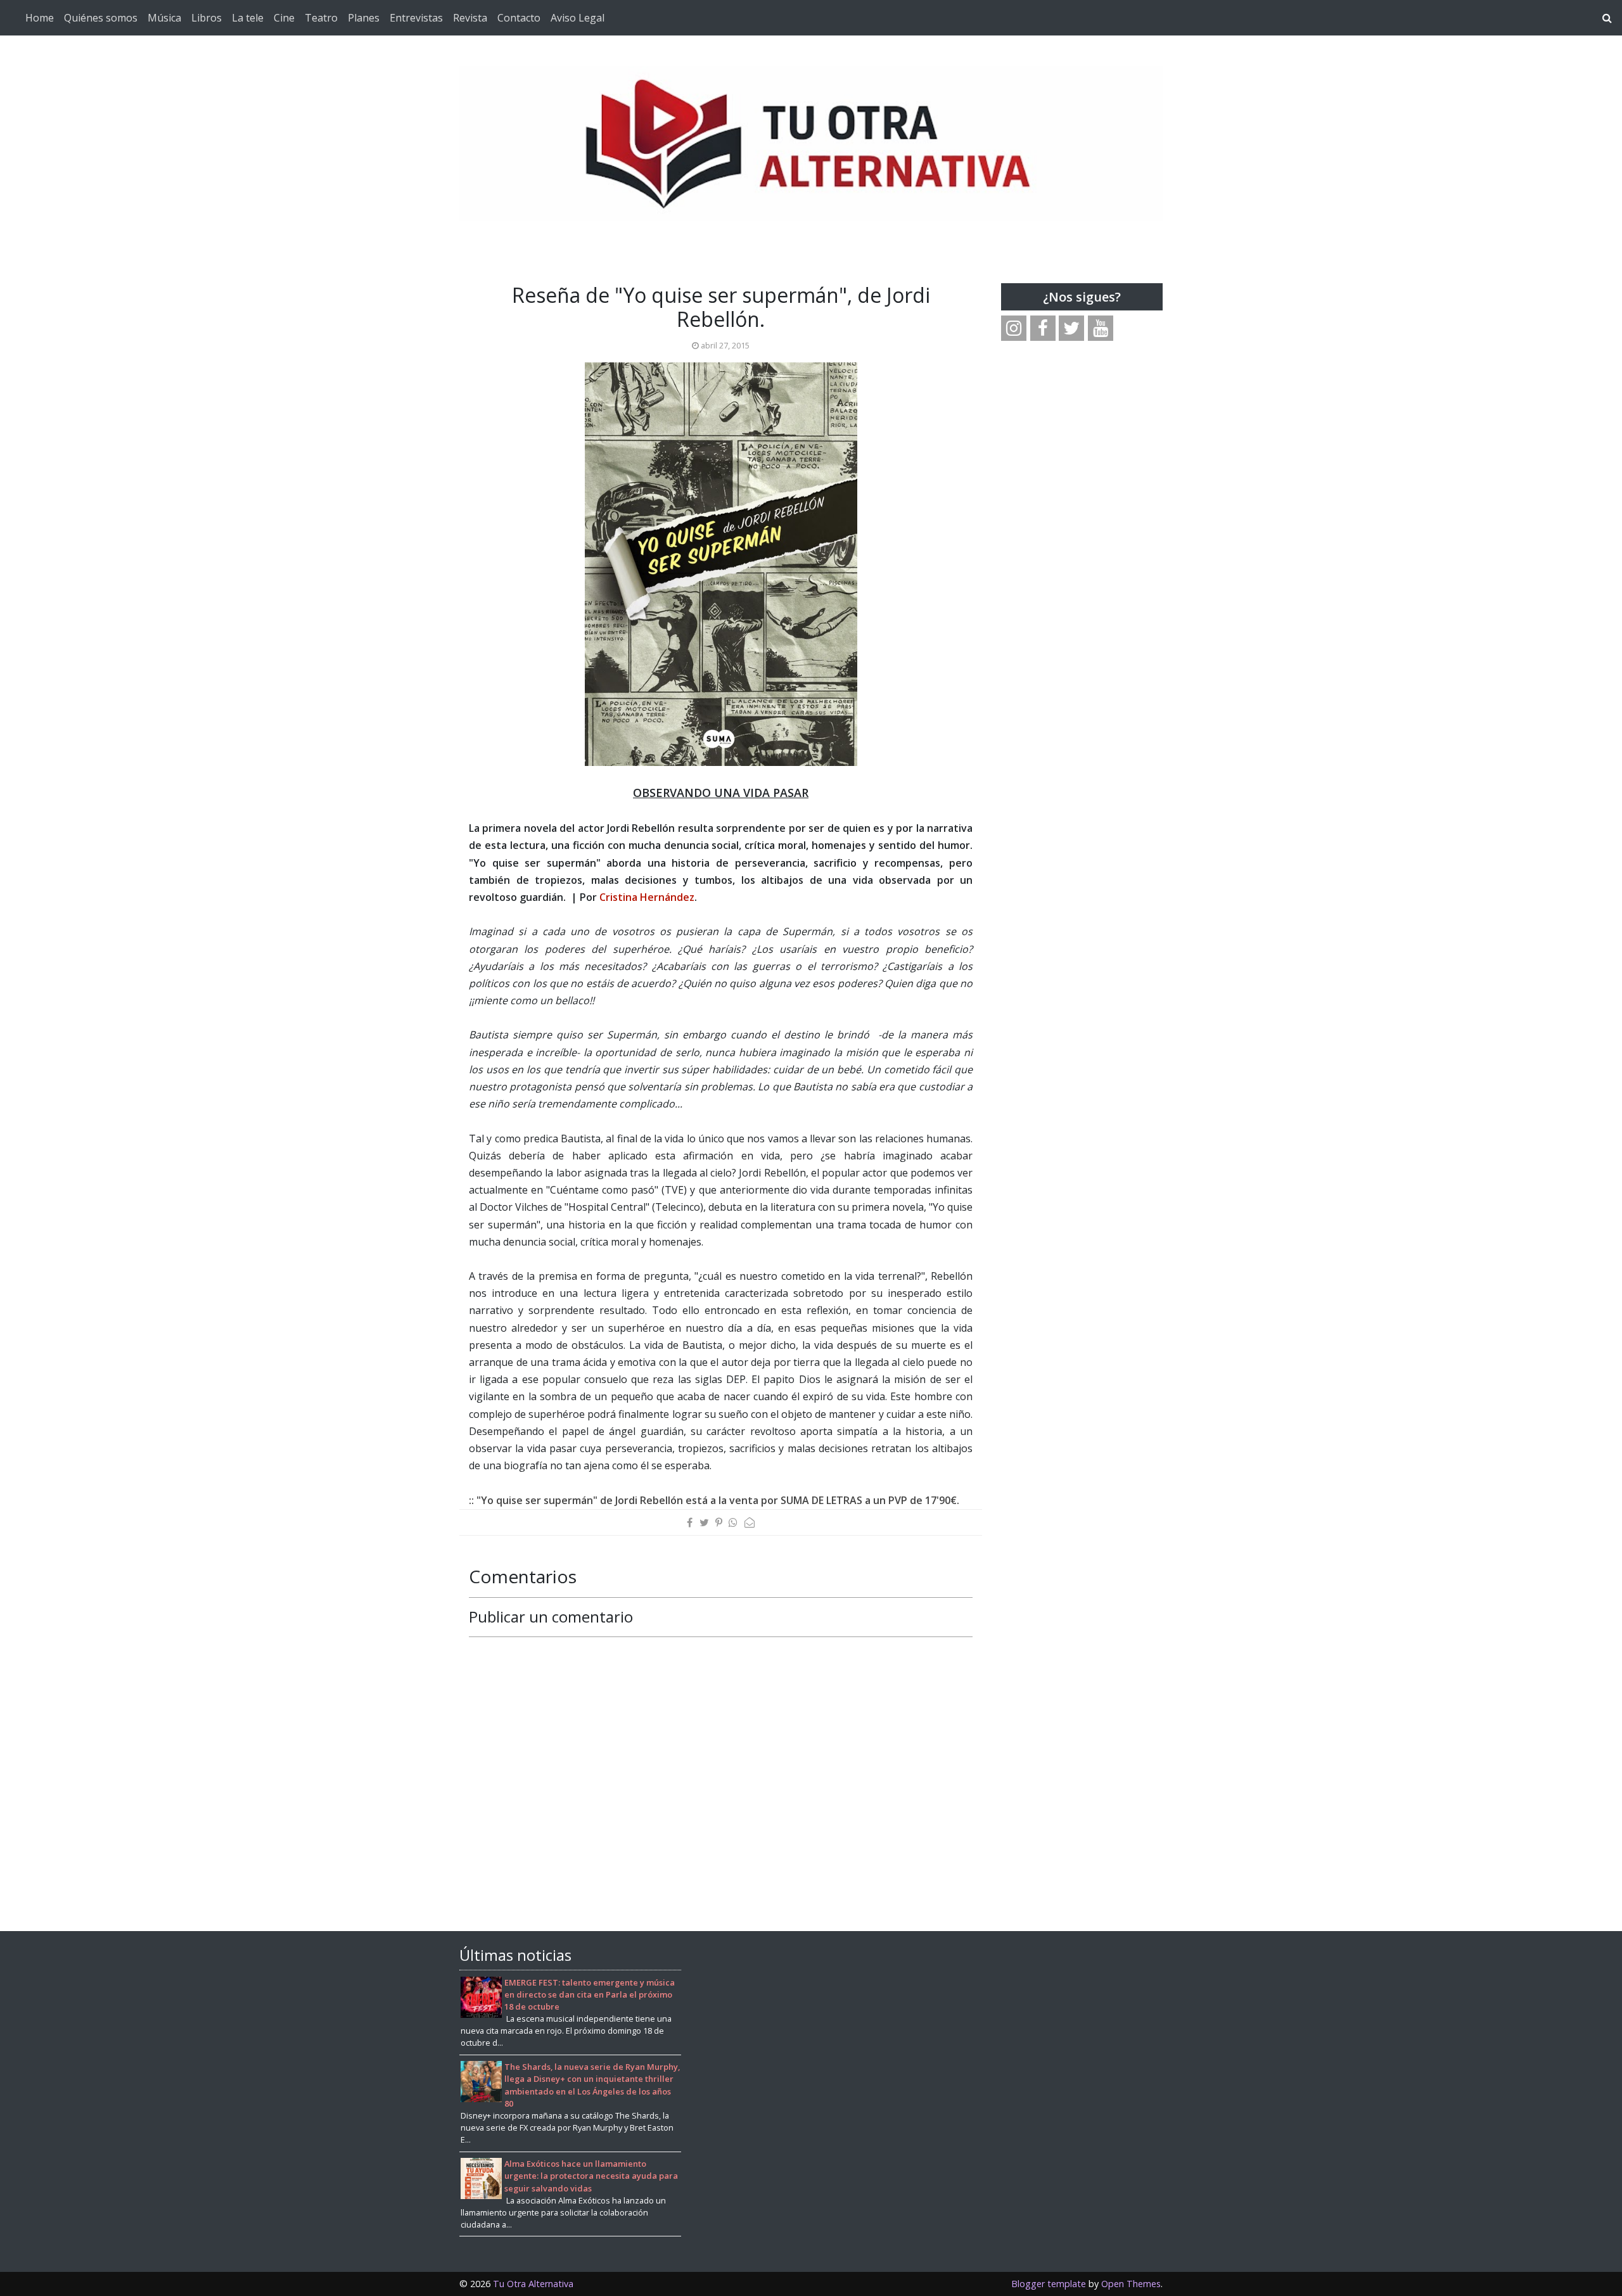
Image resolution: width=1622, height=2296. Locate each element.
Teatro (321, 18)
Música (164, 18)
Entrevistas (416, 18)
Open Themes (1131, 2284)
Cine (284, 18)
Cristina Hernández (647, 897)
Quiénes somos (101, 18)
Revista (470, 18)
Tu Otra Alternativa (533, 2284)
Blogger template (1049, 2284)
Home (40, 18)
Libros (207, 18)
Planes (364, 18)
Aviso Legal (578, 18)
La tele (248, 18)
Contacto (519, 18)
